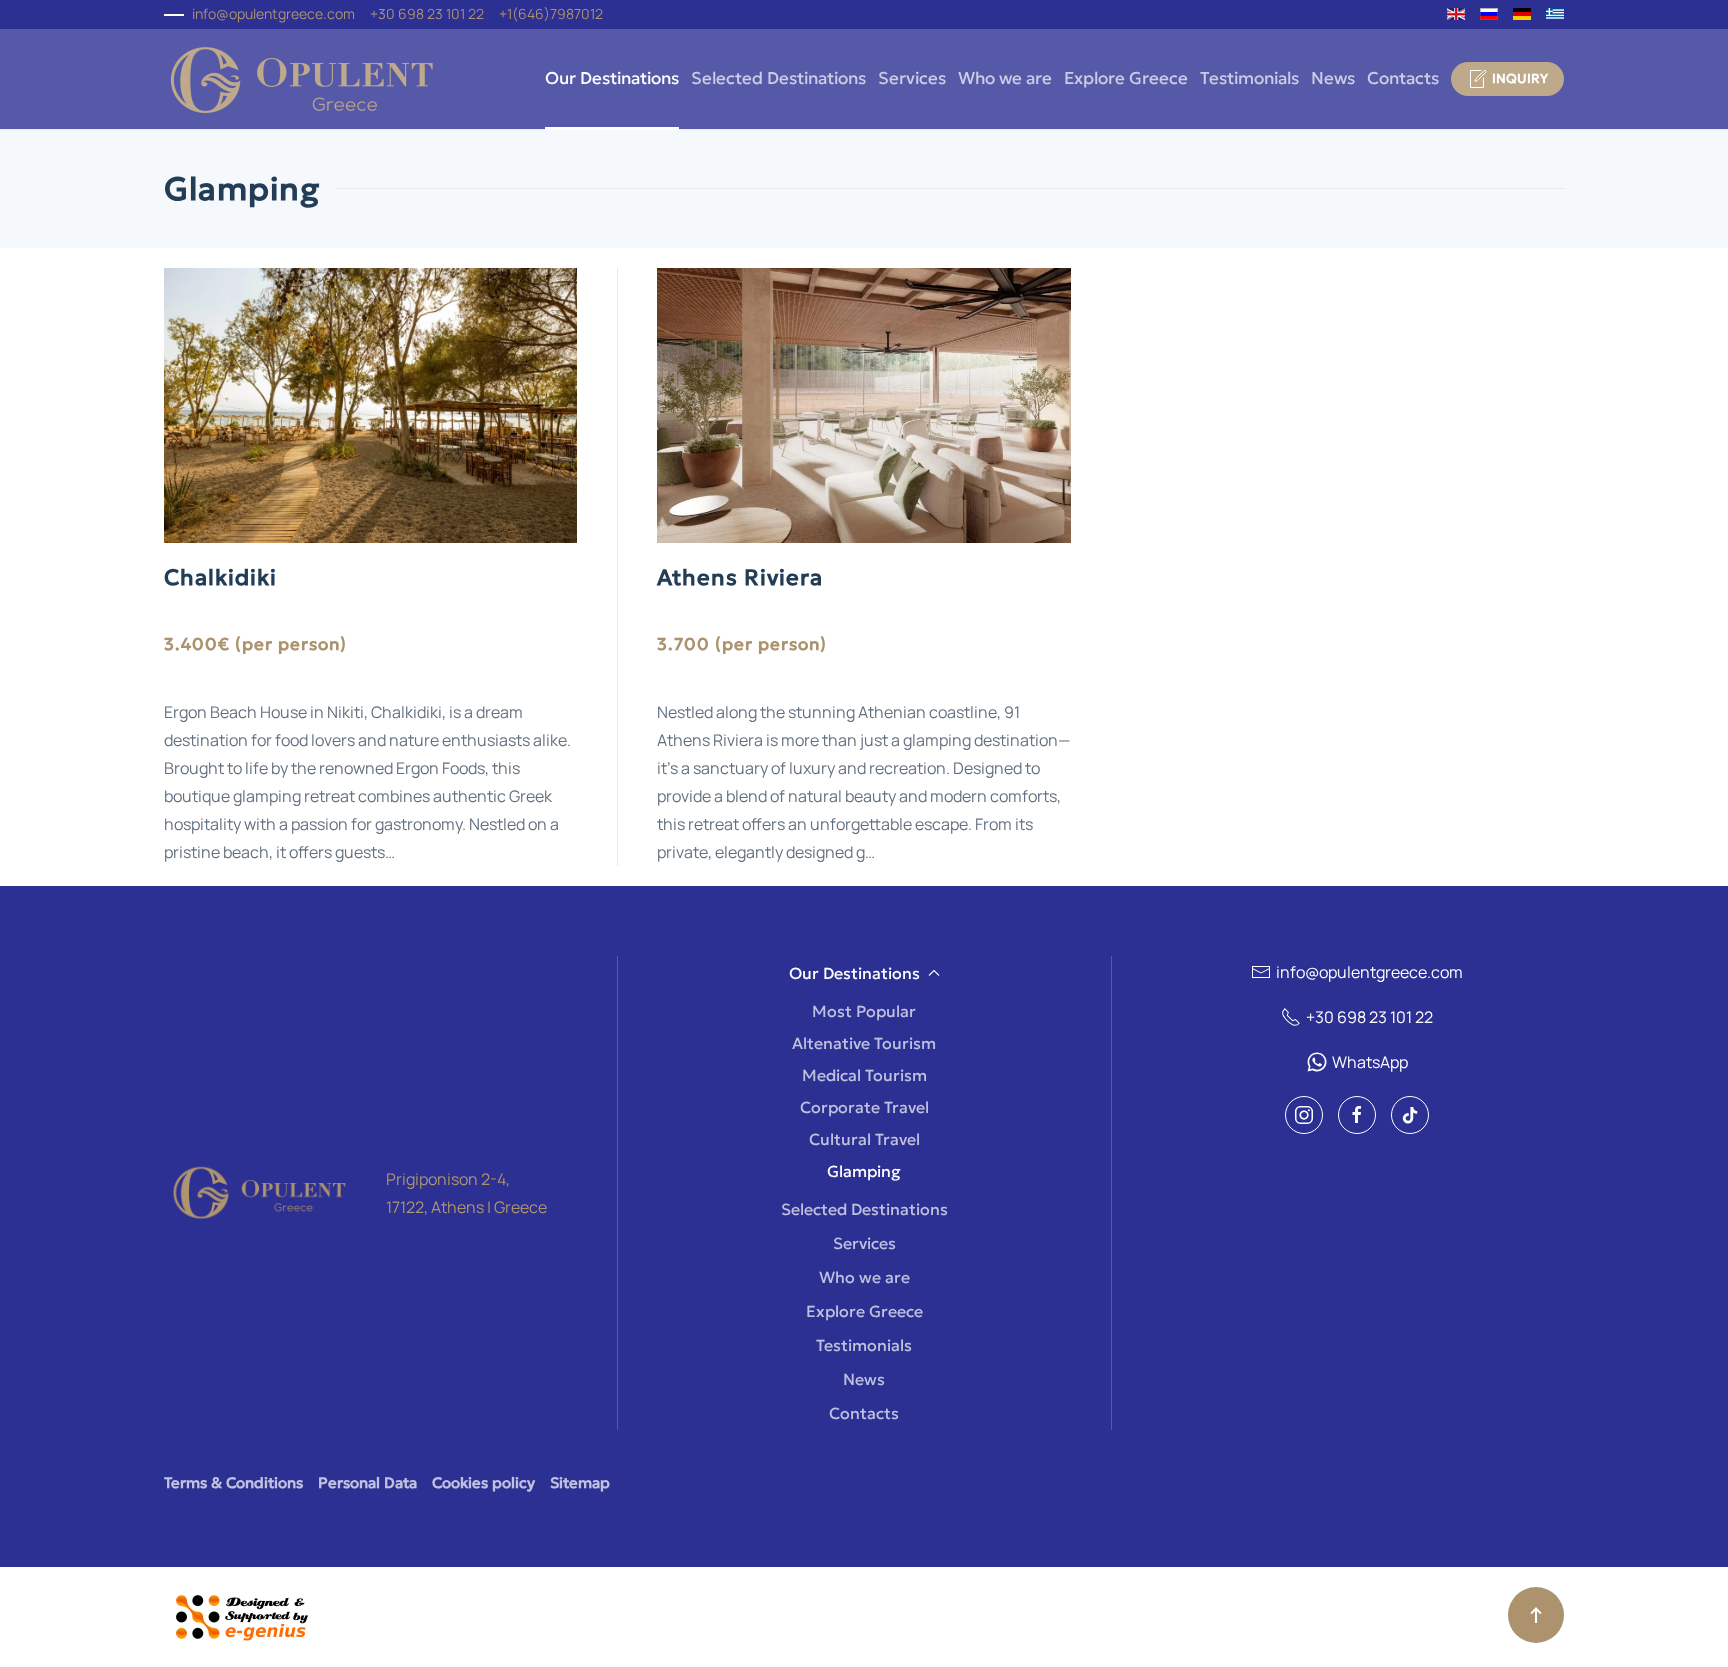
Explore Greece (1126, 78)
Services (912, 78)
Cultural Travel (864, 1139)
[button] (1536, 1615)
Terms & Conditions (233, 1482)
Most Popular (864, 1011)
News (1333, 78)
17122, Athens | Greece (466, 1207)
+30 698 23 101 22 (1369, 1017)
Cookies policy (483, 1482)
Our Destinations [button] (612, 78)
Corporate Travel (864, 1107)
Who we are (1005, 78)
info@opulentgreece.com (273, 13)
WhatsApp (1370, 1062)
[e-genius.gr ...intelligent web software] (236, 1615)
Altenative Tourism (864, 1043)
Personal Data (367, 1482)
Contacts (1403, 78)
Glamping (864, 1171)
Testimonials (1249, 78)
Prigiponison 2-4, (448, 1179)
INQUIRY (1520, 78)
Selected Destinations (778, 78)
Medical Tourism (864, 1075)
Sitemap (580, 1482)
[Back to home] (301, 79)
